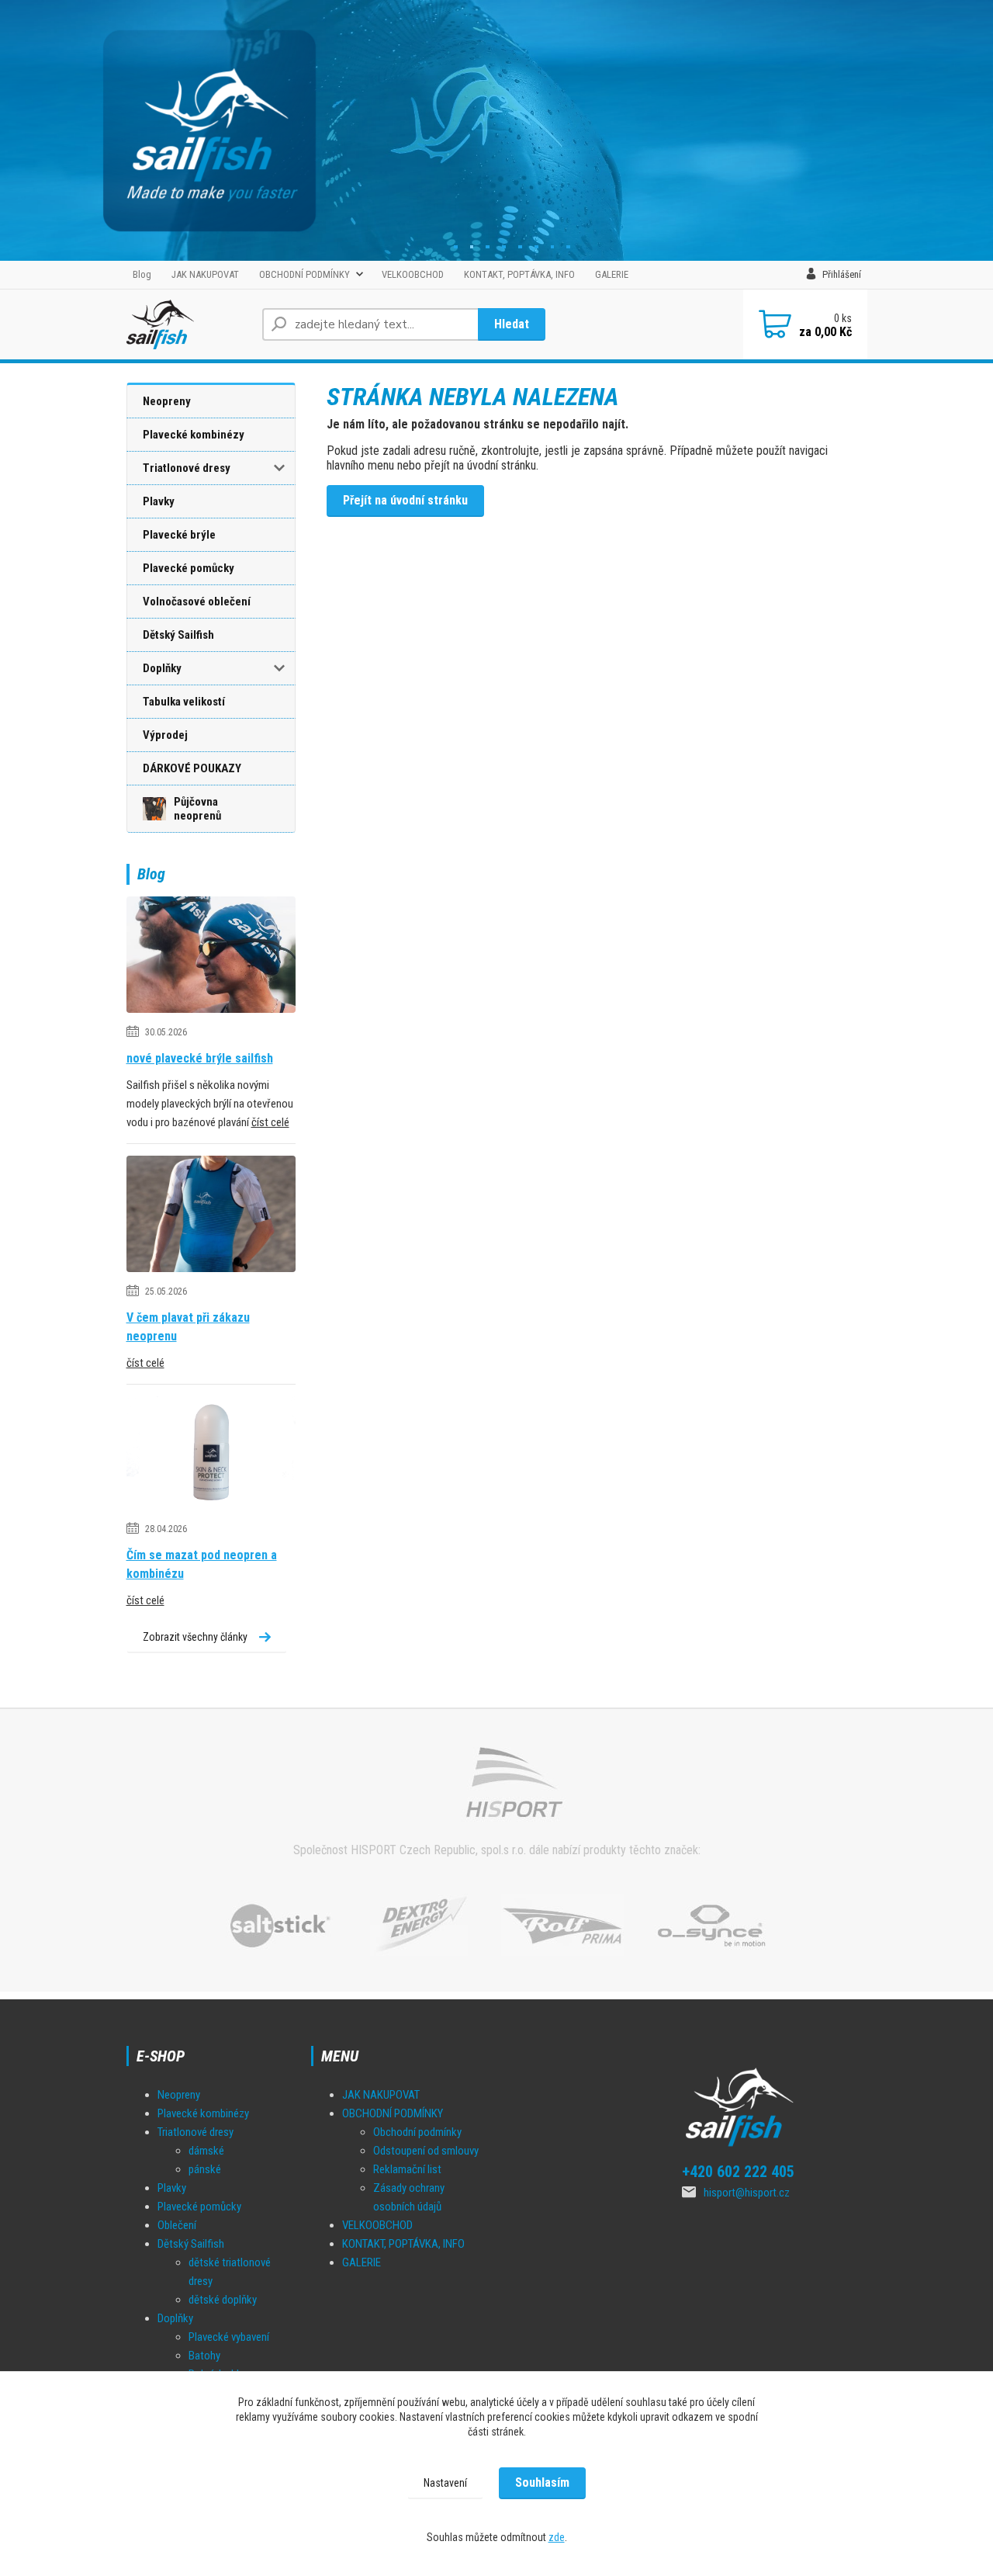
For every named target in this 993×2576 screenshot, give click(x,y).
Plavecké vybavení (229, 2337)
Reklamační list (407, 2169)
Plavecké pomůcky (189, 568)
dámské (206, 2151)
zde (557, 2537)
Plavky (159, 501)
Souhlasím (542, 2482)
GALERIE (612, 274)
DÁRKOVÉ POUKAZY (192, 768)
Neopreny (167, 401)
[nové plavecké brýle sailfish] (211, 958)
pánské (205, 2169)
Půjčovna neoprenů (197, 809)
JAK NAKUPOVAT (205, 274)
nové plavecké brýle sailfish (200, 1058)
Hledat (512, 324)
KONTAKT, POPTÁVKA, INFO (519, 274)
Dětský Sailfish (178, 635)
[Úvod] (188, 324)
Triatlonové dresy (187, 468)
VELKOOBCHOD (413, 274)
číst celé (270, 1122)
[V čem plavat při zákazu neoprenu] (211, 1217)
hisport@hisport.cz (747, 2193)
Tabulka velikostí (184, 702)
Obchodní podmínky (417, 2132)
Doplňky (162, 668)
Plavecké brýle (179, 535)
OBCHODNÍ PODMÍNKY (304, 274)
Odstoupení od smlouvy (426, 2151)
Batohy (204, 2356)
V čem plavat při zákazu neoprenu (188, 1327)
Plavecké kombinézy (194, 435)
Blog (142, 274)
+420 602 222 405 (738, 2172)
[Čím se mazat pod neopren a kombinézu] (211, 1456)
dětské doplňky (223, 2300)
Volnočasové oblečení (197, 602)
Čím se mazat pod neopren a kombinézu (202, 1564)
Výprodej (165, 735)
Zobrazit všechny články (195, 1637)
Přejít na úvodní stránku (405, 500)
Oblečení (177, 2225)
